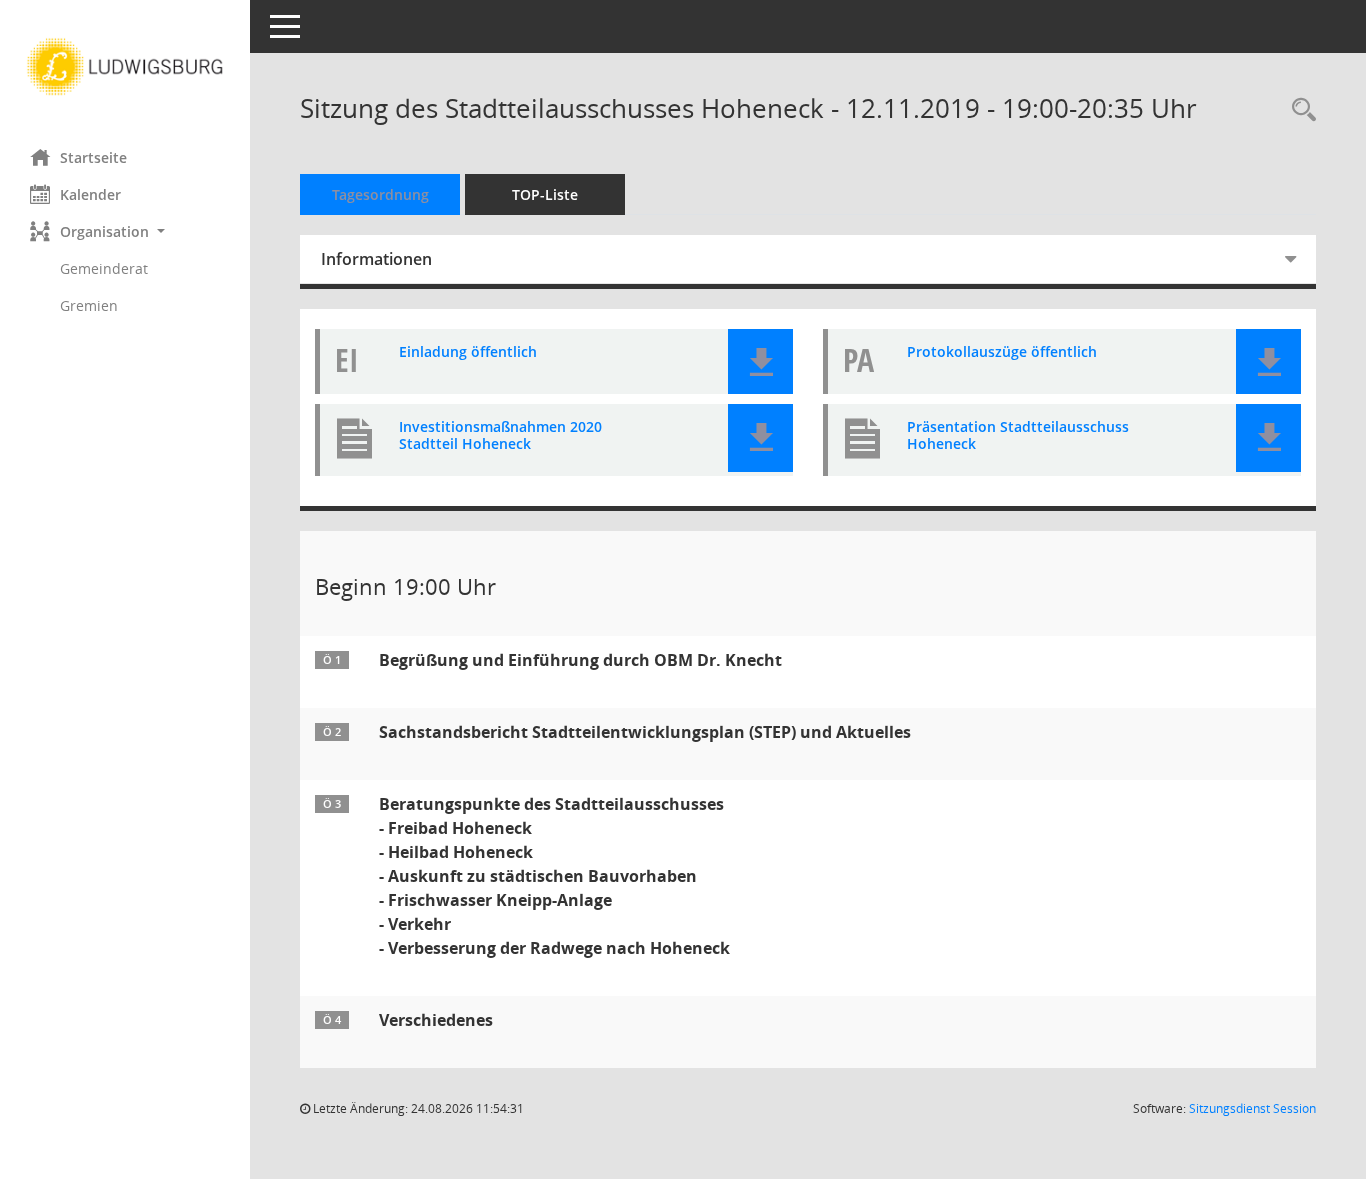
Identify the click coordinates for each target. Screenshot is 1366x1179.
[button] (125, 231)
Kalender (90, 194)
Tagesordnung (380, 194)
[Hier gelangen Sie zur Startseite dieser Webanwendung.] (125, 67)
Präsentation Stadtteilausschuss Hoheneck (1018, 436)
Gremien (89, 305)
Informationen (376, 259)
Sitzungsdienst (1252, 1108)
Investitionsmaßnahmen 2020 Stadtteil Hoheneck (500, 436)
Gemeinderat (104, 268)
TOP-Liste (545, 194)
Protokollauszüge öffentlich (1002, 352)
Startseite (93, 157)
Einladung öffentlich (468, 352)
